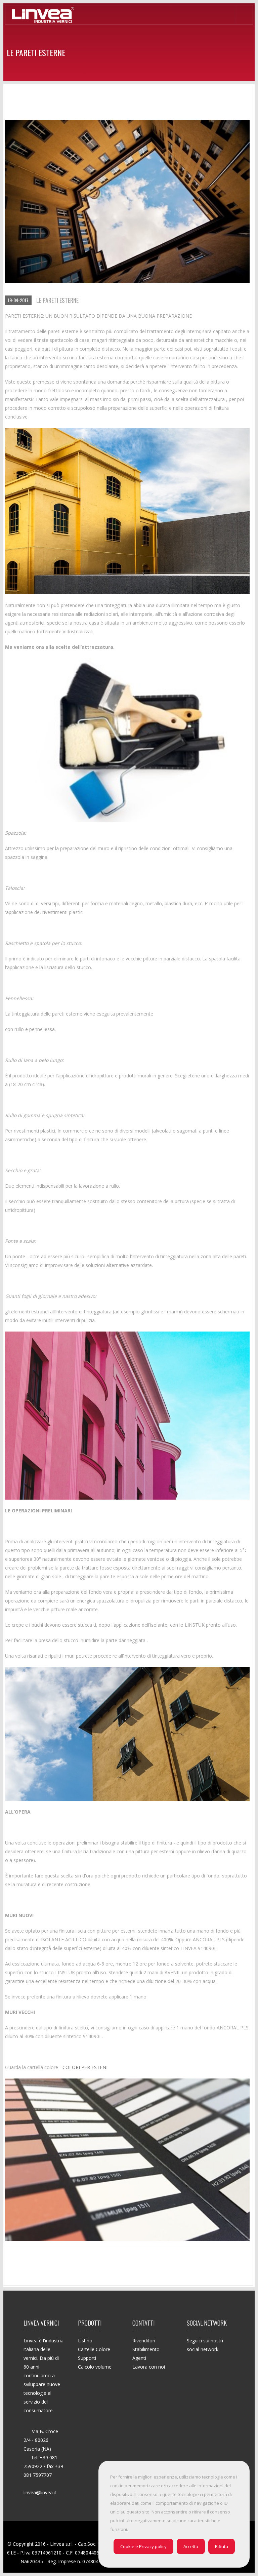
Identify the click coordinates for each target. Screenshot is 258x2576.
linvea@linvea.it (40, 2492)
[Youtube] (209, 2377)
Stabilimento (146, 2349)
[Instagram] (193, 2377)
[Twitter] (209, 2364)
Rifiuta (222, 2546)
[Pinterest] (226, 2364)
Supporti (87, 2358)
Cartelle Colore (94, 2349)
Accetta (191, 2546)
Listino (85, 2341)
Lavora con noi (149, 2367)
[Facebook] (193, 2364)
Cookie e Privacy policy (143, 2546)
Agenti (139, 2358)
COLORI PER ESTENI (85, 2067)
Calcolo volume (95, 2367)
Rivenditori (144, 2341)
